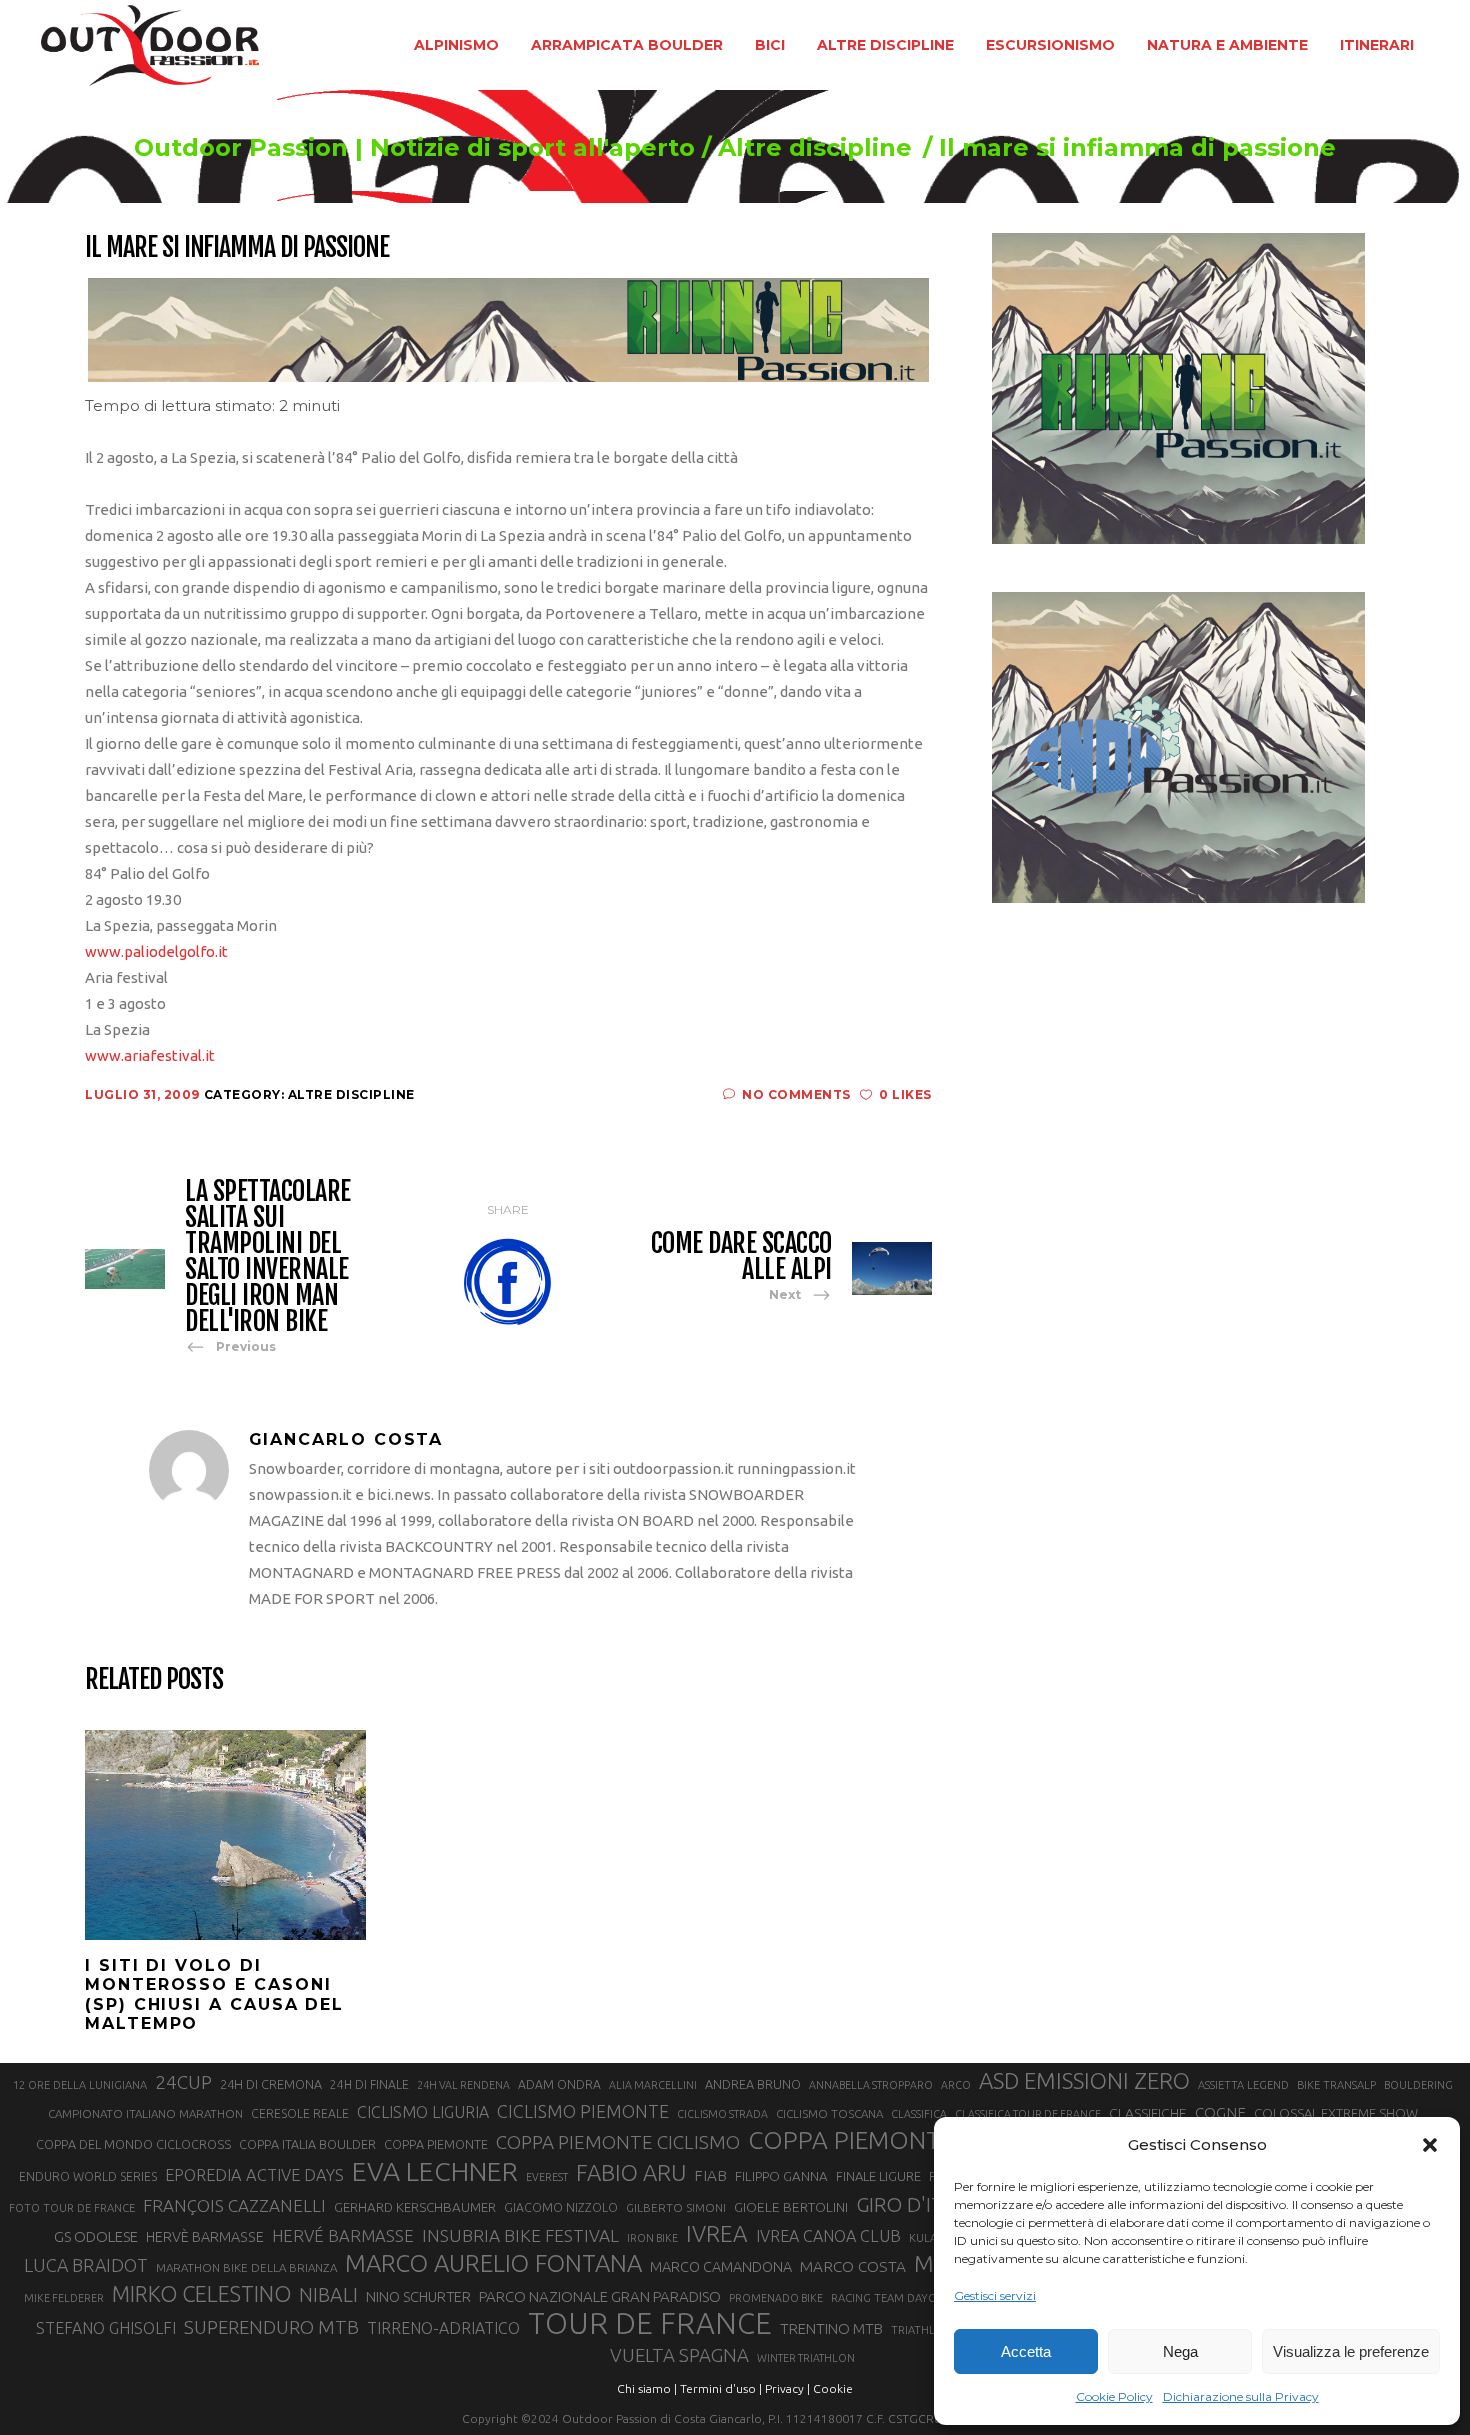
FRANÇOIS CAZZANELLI (234, 2205)
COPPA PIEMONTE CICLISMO (618, 2142)
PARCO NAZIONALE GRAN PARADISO (600, 2296)
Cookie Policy (1114, 2396)
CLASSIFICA (919, 2114)
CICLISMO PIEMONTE (583, 2111)
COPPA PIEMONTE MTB (879, 2140)
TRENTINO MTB (831, 2328)
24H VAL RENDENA (463, 2085)
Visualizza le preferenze (1351, 2351)
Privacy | (787, 2388)
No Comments (796, 1094)
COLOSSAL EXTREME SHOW (1336, 2113)
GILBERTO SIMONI (676, 2207)
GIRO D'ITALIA (919, 2204)
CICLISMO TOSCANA (829, 2113)
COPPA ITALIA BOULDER (307, 2144)
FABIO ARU (631, 2172)
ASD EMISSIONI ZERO (1084, 2080)
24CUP (183, 2082)
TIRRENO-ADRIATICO (443, 2328)
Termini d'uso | (721, 2388)
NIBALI (328, 2295)
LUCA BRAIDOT (86, 2265)
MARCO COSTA (853, 2266)
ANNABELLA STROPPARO (871, 2085)
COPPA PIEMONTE (436, 2144)
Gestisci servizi (995, 2295)
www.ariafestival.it (150, 1055)
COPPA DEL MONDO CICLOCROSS (133, 2144)
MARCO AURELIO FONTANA (493, 2264)
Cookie (833, 2388)
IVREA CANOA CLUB (828, 2236)
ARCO (956, 2085)
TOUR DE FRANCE (650, 2324)
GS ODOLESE (96, 2236)
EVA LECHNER (435, 2171)
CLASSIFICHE (1148, 2113)
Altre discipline (815, 148)
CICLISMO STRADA (722, 2114)
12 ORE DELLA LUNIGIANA (80, 2085)
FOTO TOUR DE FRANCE (72, 2208)
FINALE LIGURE (878, 2176)
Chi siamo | (647, 2388)
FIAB (710, 2175)
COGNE (1220, 2112)
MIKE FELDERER (64, 2298)
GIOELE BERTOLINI (791, 2207)
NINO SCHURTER (418, 2296)
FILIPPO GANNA (781, 2176)
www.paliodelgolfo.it (156, 951)
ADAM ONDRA (559, 2084)
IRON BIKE (652, 2238)
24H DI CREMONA (271, 2084)
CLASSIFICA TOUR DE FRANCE (1028, 2114)
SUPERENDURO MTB (271, 2327)
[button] (1430, 2145)
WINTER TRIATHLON (806, 2358)
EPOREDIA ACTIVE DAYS (254, 2175)
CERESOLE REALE (300, 2113)
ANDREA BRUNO (753, 2084)
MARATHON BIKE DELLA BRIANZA (246, 2267)
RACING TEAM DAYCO (887, 2298)
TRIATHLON (921, 2330)
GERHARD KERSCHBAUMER (415, 2207)
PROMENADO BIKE (776, 2298)
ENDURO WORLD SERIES (88, 2176)
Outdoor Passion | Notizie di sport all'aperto (414, 148)
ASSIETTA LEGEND (1243, 2085)
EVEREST (547, 2177)
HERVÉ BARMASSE (343, 2235)
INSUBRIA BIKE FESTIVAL (520, 2235)
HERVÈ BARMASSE (205, 2237)
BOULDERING (1418, 2085)
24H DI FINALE (369, 2084)
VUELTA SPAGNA (679, 2355)
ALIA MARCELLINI (653, 2085)
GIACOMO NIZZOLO (561, 2207)
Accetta (1026, 2351)
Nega (1180, 2351)
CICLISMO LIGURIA (423, 2112)
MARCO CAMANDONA (721, 2267)
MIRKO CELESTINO (201, 2294)
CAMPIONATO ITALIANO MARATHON (145, 2113)
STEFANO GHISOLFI (106, 2328)
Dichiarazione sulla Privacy (1241, 2396)
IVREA (717, 2233)
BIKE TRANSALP (1336, 2085)
